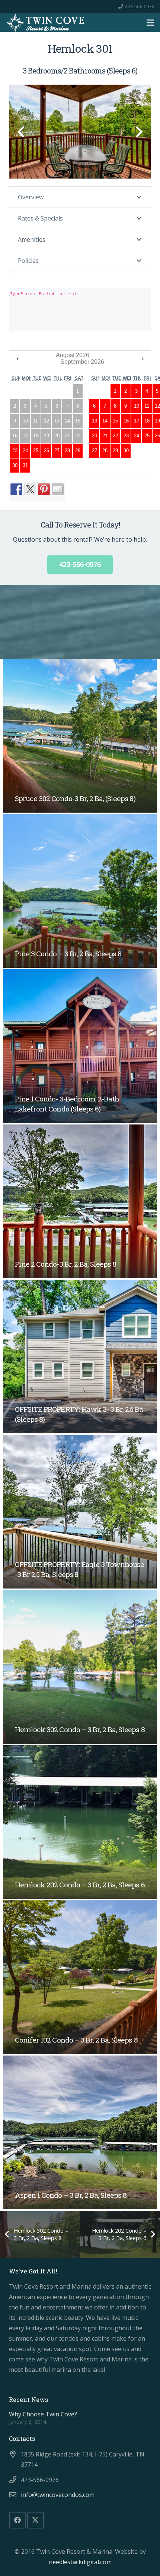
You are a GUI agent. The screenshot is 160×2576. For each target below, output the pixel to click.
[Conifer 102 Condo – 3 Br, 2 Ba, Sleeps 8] (80, 1977)
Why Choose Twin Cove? (43, 2414)
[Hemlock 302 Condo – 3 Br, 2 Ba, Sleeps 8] (80, 1667)
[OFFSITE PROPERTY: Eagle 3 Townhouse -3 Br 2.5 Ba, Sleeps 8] (80, 1512)
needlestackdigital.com (80, 2562)
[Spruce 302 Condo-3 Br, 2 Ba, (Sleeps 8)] (80, 736)
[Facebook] (17, 2520)
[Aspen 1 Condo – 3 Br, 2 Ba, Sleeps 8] (80, 2132)
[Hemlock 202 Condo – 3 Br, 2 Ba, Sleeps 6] (80, 1822)
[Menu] (150, 23)
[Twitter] (36, 2520)
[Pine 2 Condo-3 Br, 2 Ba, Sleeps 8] (80, 1201)
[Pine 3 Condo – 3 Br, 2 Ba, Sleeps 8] (80, 891)
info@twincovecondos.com (58, 2495)
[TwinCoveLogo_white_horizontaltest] (45, 23)
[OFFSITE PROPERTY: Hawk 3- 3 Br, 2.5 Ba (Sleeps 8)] (80, 1356)
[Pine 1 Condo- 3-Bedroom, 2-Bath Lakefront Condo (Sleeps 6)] (80, 1046)
